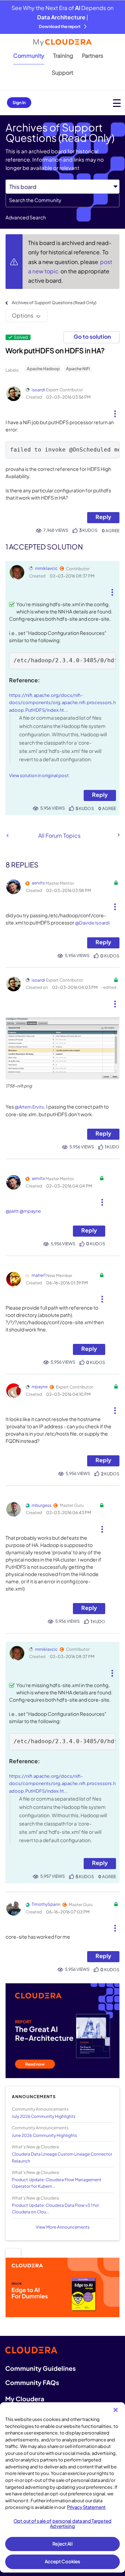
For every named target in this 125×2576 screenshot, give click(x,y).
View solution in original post (39, 775)
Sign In (19, 103)
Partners (93, 56)
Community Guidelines (40, 2368)
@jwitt (12, 1211)
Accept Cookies (63, 2561)
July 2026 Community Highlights (44, 2116)
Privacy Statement (86, 2507)
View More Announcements (63, 2227)
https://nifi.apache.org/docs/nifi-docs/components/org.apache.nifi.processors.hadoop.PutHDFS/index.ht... (62, 703)
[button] (115, 411)
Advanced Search (26, 217)
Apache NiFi (78, 369)
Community (29, 56)
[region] (62, 2487)
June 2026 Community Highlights (44, 2135)
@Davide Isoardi (92, 923)
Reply (103, 517)
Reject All (62, 2544)
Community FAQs (32, 2382)
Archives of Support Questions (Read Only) (54, 303)
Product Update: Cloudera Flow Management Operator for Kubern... (57, 2183)
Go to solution (92, 336)
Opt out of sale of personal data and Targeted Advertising (62, 2524)
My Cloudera (25, 2399)
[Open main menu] (117, 103)
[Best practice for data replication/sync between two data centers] (7, 835)
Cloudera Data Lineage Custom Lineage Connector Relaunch (62, 2157)
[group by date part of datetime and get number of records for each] (118, 835)
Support (62, 72)
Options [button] (23, 315)
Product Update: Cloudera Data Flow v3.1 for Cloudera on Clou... (55, 2209)
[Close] (116, 2410)
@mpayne (30, 1211)
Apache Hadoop (43, 369)
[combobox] (62, 200)
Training (63, 56)
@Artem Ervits (29, 1107)
